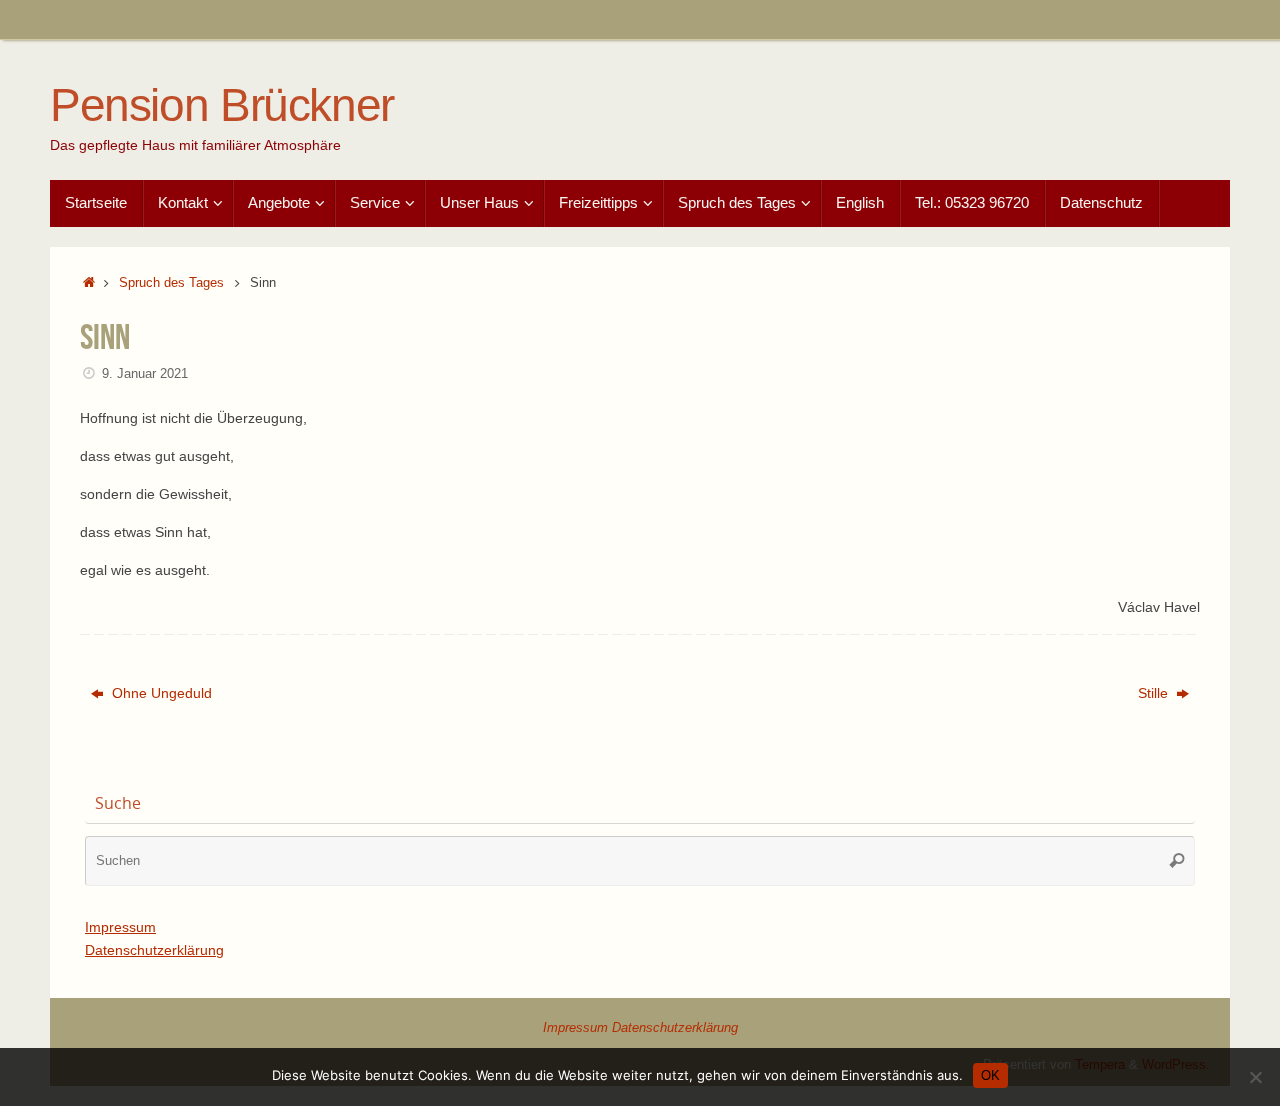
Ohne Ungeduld (160, 693)
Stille (1155, 693)
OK (990, 1075)
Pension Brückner (222, 105)
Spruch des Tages (171, 283)
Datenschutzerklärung (154, 950)
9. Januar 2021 (145, 374)
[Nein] (1255, 1077)
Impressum (120, 927)
